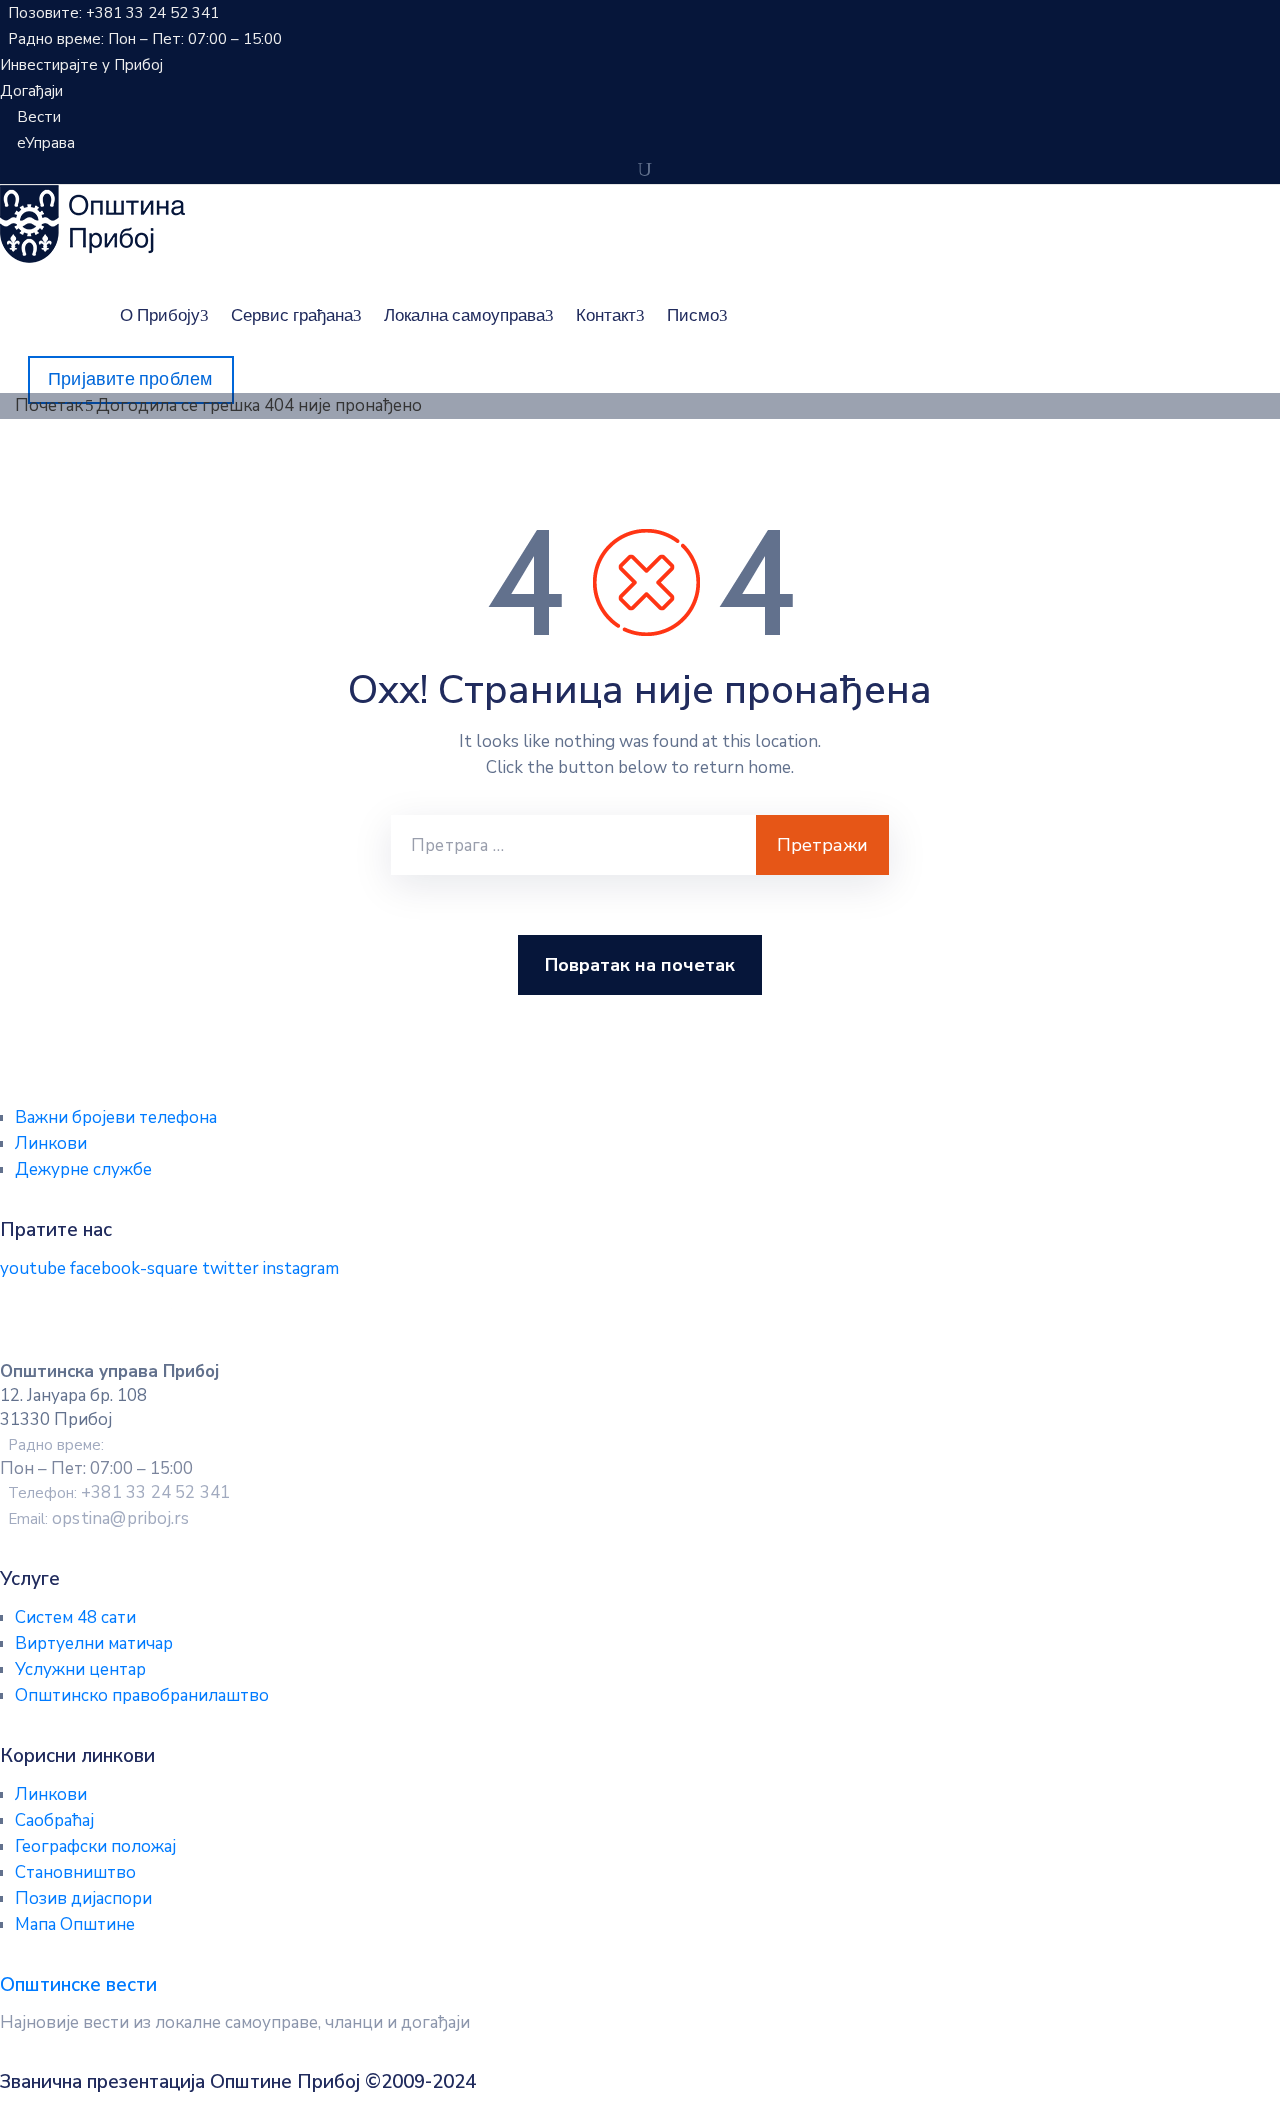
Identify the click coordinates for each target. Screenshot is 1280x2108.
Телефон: (119, 1493)
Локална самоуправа (464, 315)
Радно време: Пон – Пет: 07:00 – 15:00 (145, 39)
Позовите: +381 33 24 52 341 (113, 13)
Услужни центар (80, 1669)
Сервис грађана (292, 315)
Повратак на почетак (640, 965)
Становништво (75, 1872)
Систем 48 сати (75, 1617)
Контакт (606, 315)
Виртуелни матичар (94, 1643)
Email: (98, 1519)
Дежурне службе (83, 1169)
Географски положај (95, 1846)
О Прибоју (160, 315)
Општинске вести (78, 1985)
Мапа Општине (75, 1924)
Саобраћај (54, 1820)
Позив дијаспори (83, 1898)
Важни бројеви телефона (116, 1117)
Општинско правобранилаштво (142, 1695)
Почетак (49, 405)
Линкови (51, 1143)
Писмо (693, 315)
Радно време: (56, 1445)
